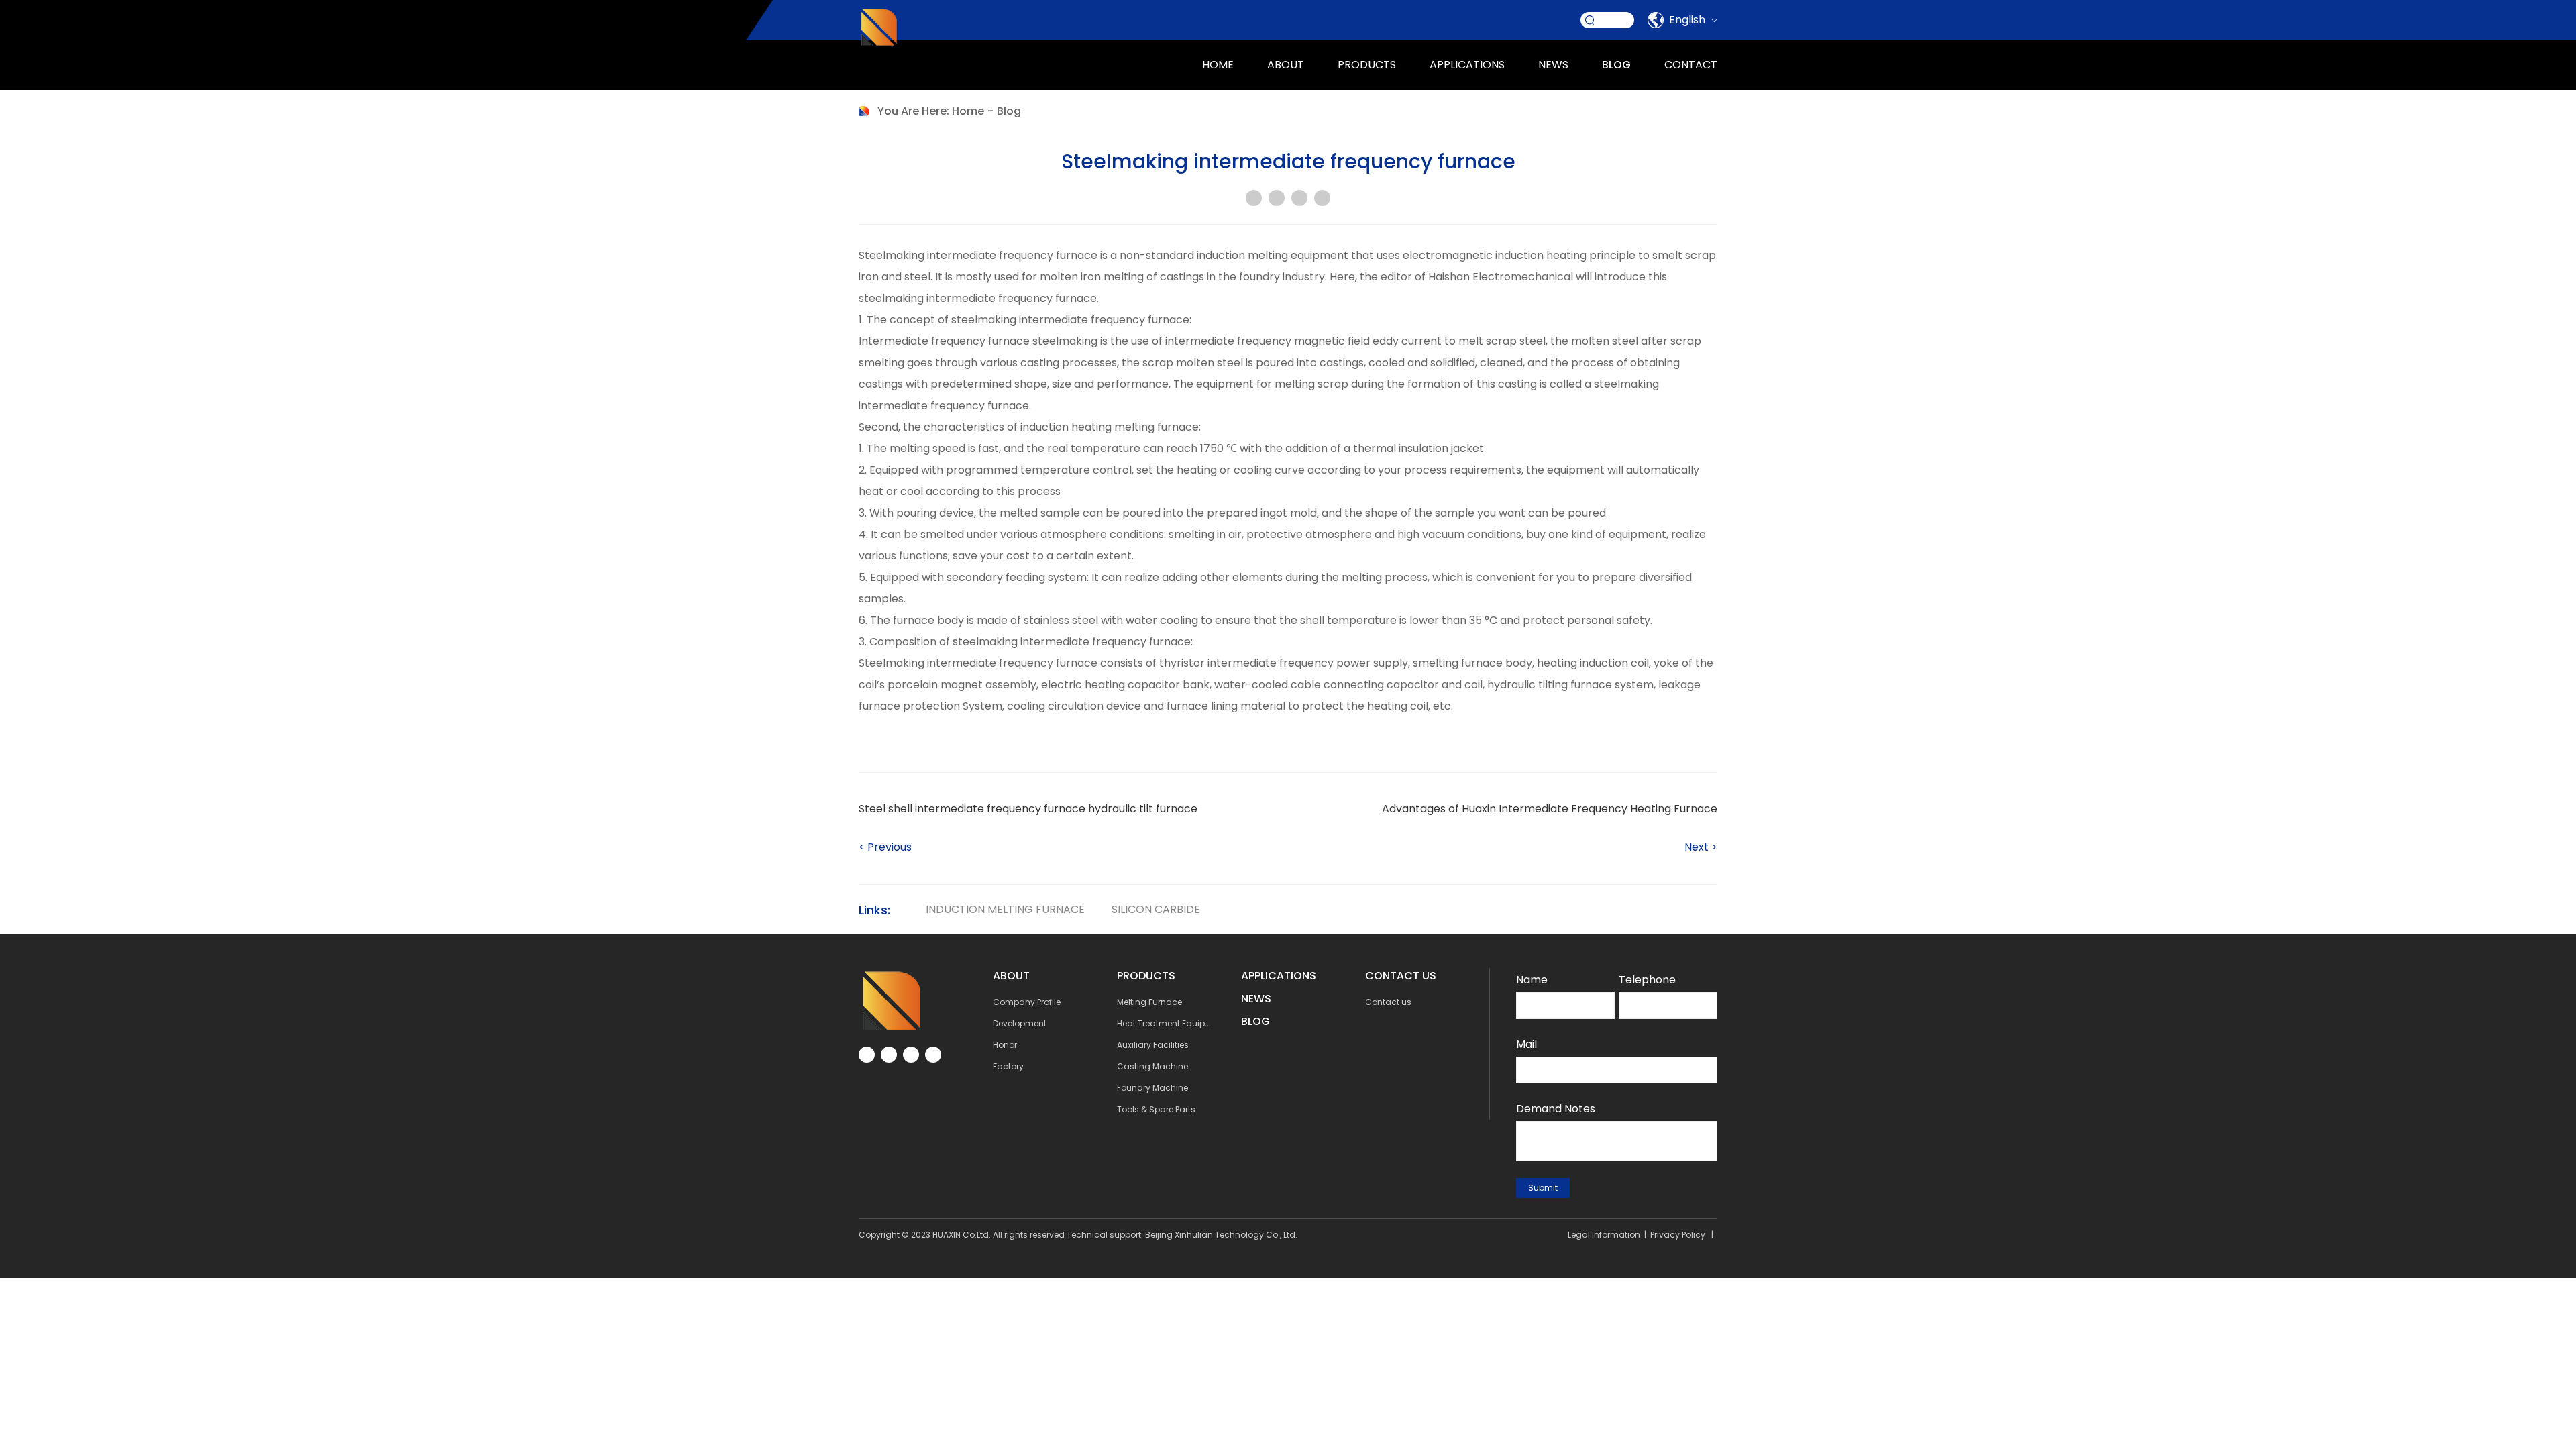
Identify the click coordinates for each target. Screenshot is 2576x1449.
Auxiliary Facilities (1153, 1045)
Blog (1616, 65)
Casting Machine (1152, 1066)
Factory (1008, 1066)
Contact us (1388, 1002)
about (1286, 65)
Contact (1691, 65)
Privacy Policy (1678, 1235)
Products (1367, 65)
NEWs (1256, 999)
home (968, 111)
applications (1467, 65)
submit (1543, 1188)
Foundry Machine (1152, 1088)
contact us (1401, 976)
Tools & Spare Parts (1156, 1109)
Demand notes (1556, 1109)
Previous (885, 847)
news (1553, 65)
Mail (1526, 1044)
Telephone (1647, 980)
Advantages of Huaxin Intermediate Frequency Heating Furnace (1550, 809)
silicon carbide (1156, 909)
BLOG (1255, 1021)
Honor (1005, 1045)
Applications (1279, 976)
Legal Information (1604, 1235)
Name (1532, 980)
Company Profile (1027, 1002)
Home (1218, 65)
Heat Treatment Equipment (1172, 1023)
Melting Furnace (1149, 1002)
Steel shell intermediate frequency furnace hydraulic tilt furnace (1028, 809)
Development (1020, 1023)
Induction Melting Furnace (1005, 909)
